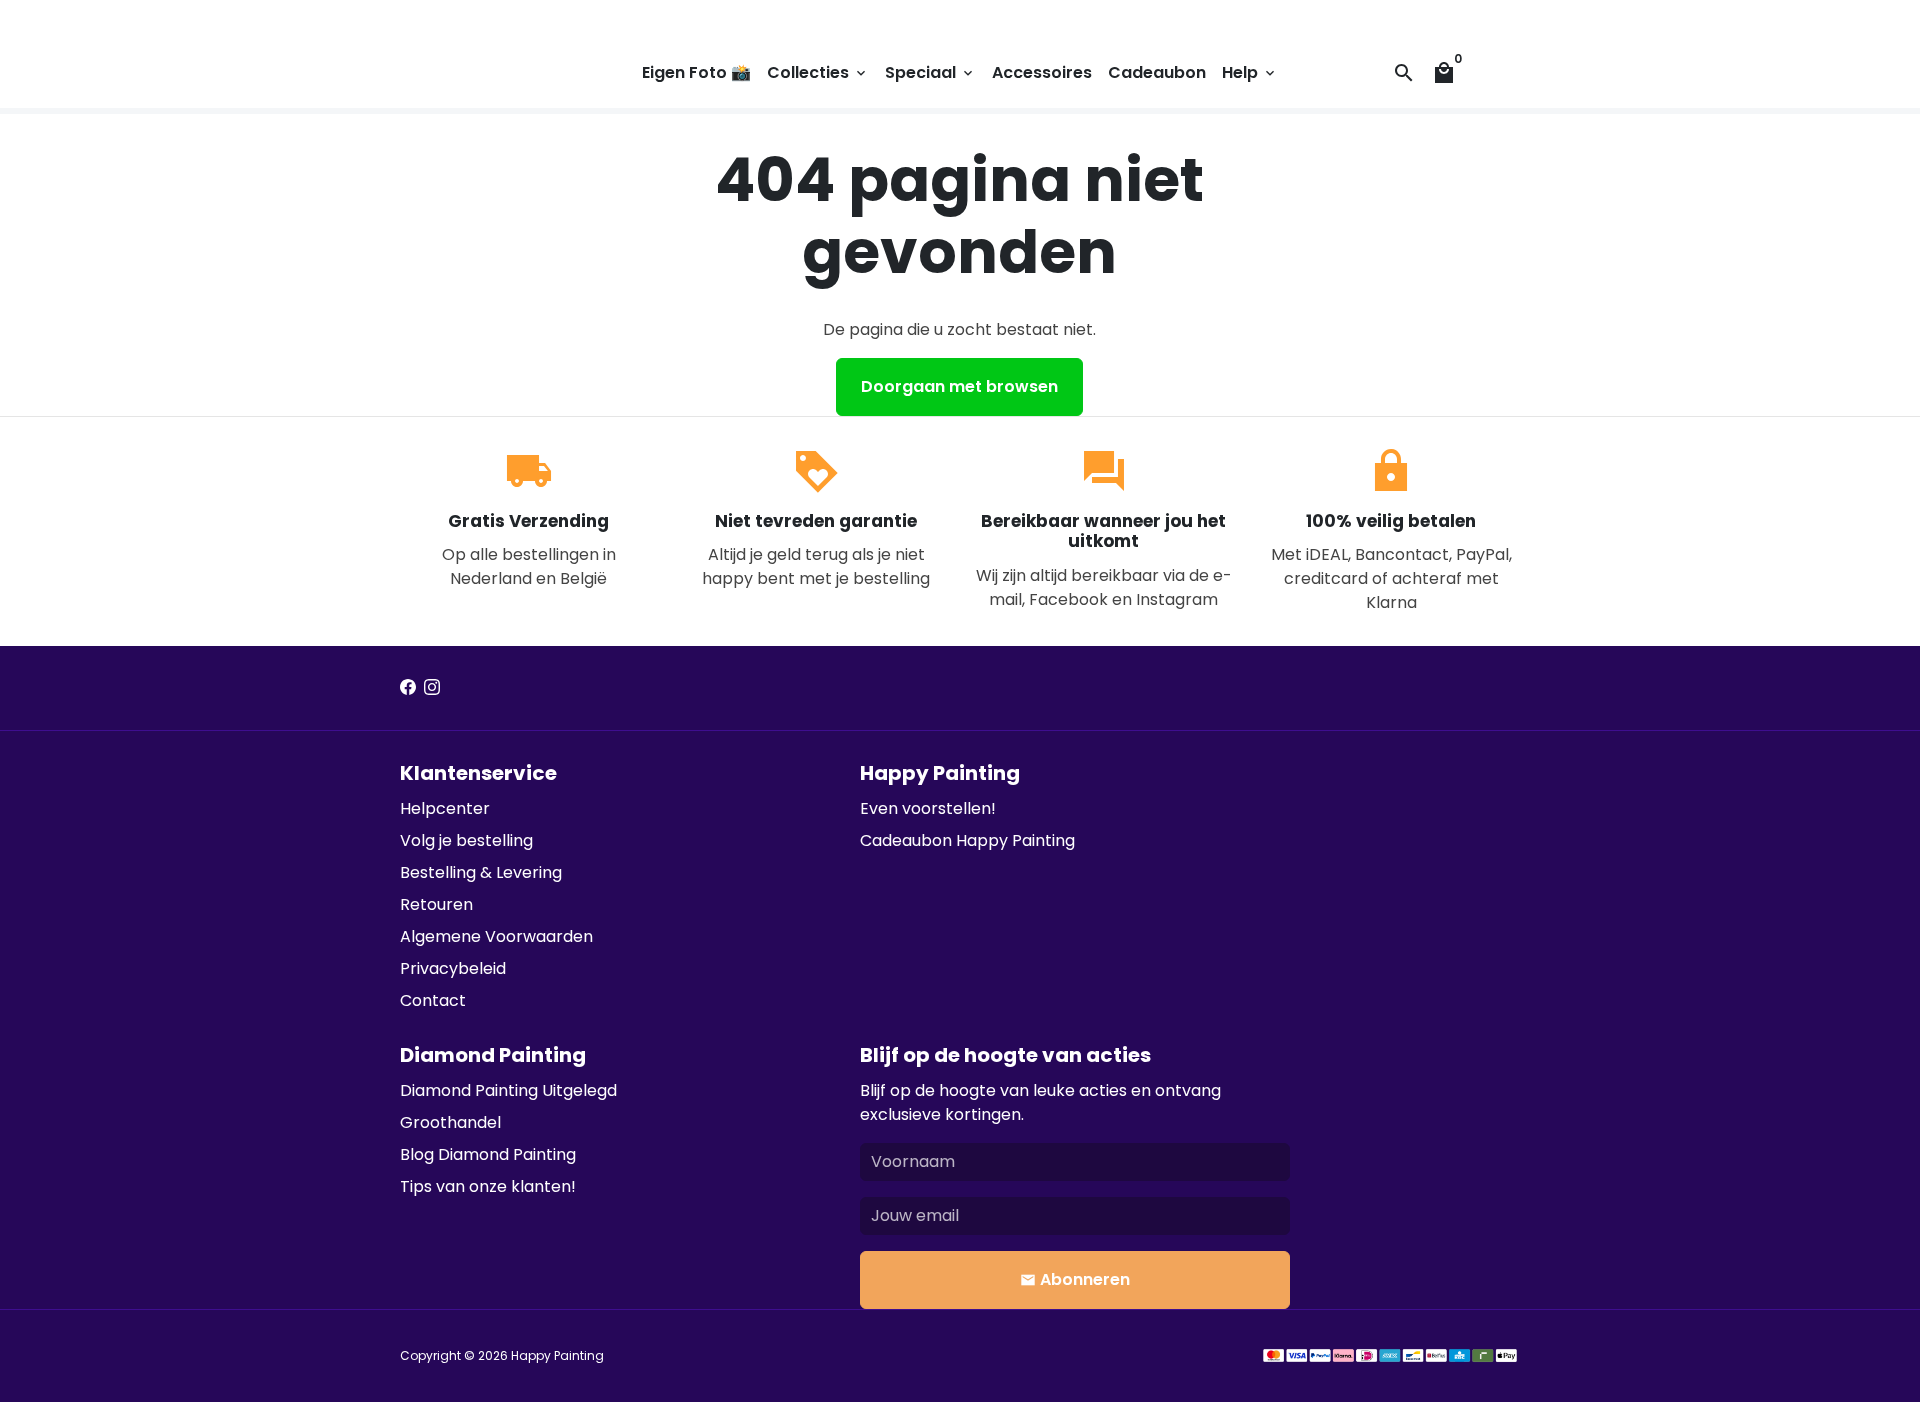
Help (1250, 72)
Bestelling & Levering (481, 872)
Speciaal (930, 72)
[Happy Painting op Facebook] (408, 687)
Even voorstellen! (928, 808)
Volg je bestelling (466, 840)
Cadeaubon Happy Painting (967, 840)
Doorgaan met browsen (959, 386)
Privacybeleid (453, 968)
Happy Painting (557, 1355)
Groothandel (450, 1122)
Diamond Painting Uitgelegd (508, 1090)
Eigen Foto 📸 (696, 72)
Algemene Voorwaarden (496, 936)
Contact (433, 1000)
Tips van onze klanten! (488, 1186)
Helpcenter (445, 808)
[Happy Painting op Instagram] (432, 687)
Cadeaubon (1157, 72)
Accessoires (1042, 72)
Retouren (436, 904)
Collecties (818, 72)
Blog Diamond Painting (488, 1154)
